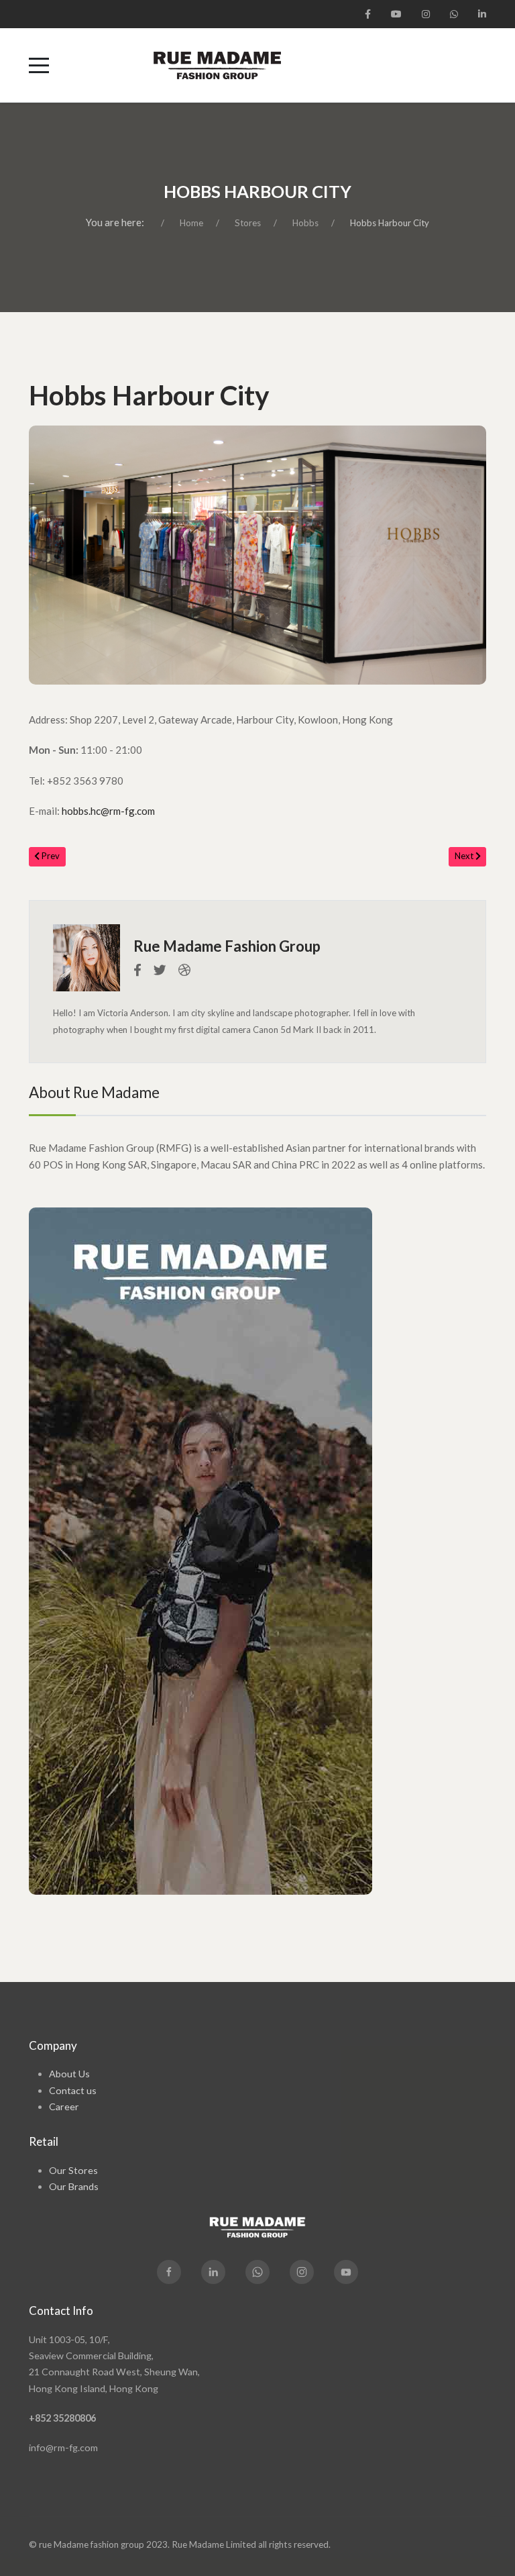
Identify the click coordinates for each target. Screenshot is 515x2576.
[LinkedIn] (482, 14)
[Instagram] (426, 14)
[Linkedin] (213, 2272)
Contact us (73, 2090)
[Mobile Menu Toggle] (39, 65)
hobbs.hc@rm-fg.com (108, 811)
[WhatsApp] (454, 14)
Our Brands (74, 2186)
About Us (69, 2074)
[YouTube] (396, 14)
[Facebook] (368, 14)
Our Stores (73, 2170)
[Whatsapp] (257, 2272)
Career (64, 2107)
